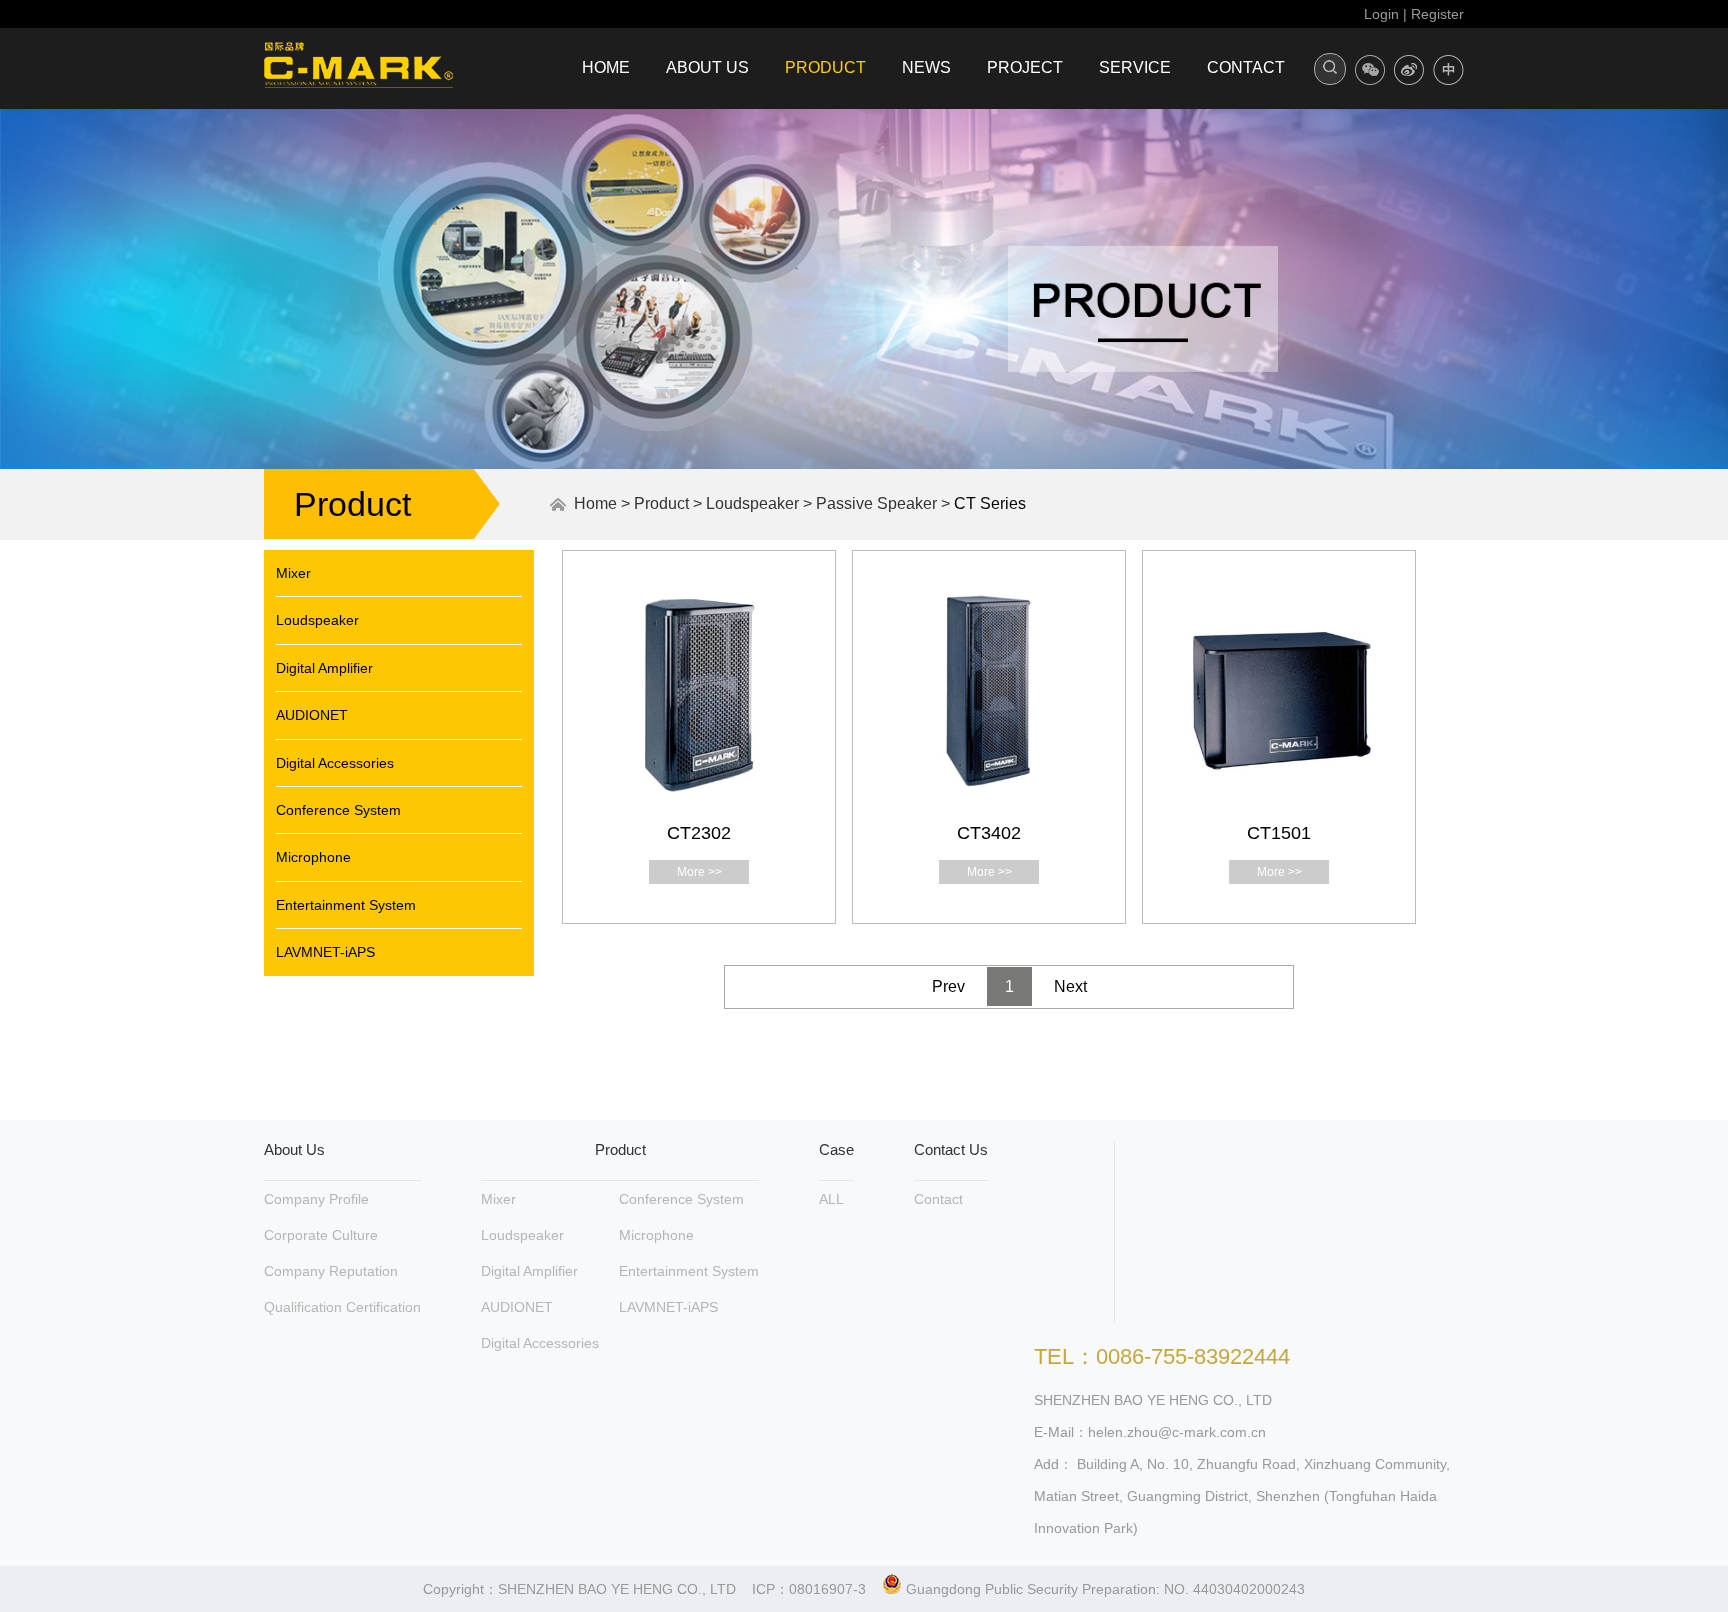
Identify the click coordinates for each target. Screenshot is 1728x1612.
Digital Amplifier (324, 668)
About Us (294, 1149)
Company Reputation (331, 1271)
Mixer (293, 573)
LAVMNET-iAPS (325, 952)
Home (595, 503)
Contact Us (951, 1149)
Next (1070, 986)
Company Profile (316, 1199)
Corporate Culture (321, 1235)
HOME (606, 67)
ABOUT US (707, 67)
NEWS (926, 67)
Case (836, 1149)
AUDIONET (312, 715)
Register (1437, 14)
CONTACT (1246, 67)
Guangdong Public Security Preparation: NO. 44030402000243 (1103, 1589)
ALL (831, 1199)
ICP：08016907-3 (809, 1589)
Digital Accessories (335, 763)
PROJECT (1025, 67)
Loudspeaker (752, 503)
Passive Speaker (876, 503)
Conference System (338, 810)
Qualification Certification (342, 1307)
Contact (938, 1199)
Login (1381, 14)
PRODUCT (825, 67)
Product (661, 503)
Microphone (313, 857)
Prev (948, 986)
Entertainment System (346, 905)
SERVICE (1135, 67)
